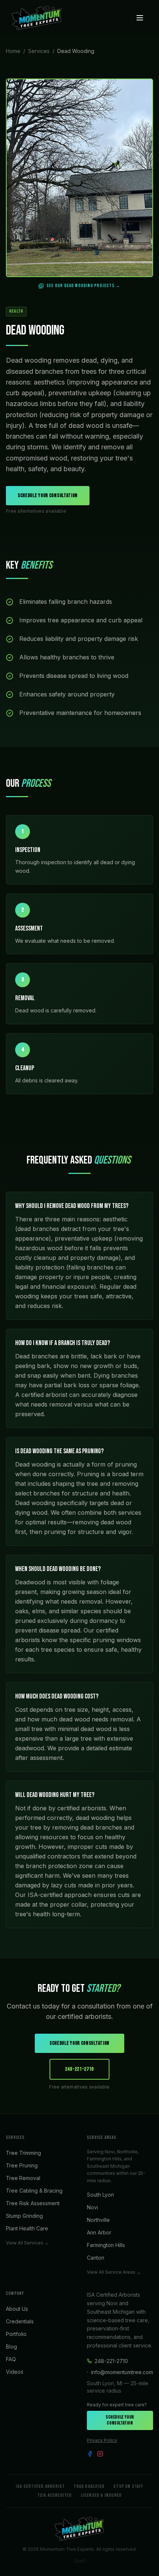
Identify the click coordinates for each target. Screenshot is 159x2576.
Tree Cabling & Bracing (34, 2191)
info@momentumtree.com (122, 2372)
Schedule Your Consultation (48, 495)
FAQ (11, 2359)
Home (13, 51)
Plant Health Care (27, 2228)
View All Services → (27, 2243)
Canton (96, 2258)
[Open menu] (140, 18)
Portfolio (16, 2334)
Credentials (20, 2321)
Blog (11, 2347)
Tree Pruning (22, 2165)
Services (39, 51)
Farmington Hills (106, 2245)
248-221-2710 (79, 2069)
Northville (98, 2220)
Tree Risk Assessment (33, 2203)
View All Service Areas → (114, 2272)
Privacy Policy (102, 2440)
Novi (92, 2207)
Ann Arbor (99, 2232)
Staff (80, 2561)
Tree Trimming (23, 2153)
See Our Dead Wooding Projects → (84, 286)
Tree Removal (23, 2178)
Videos (15, 2372)
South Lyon (100, 2195)
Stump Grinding (24, 2216)
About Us (17, 2309)
